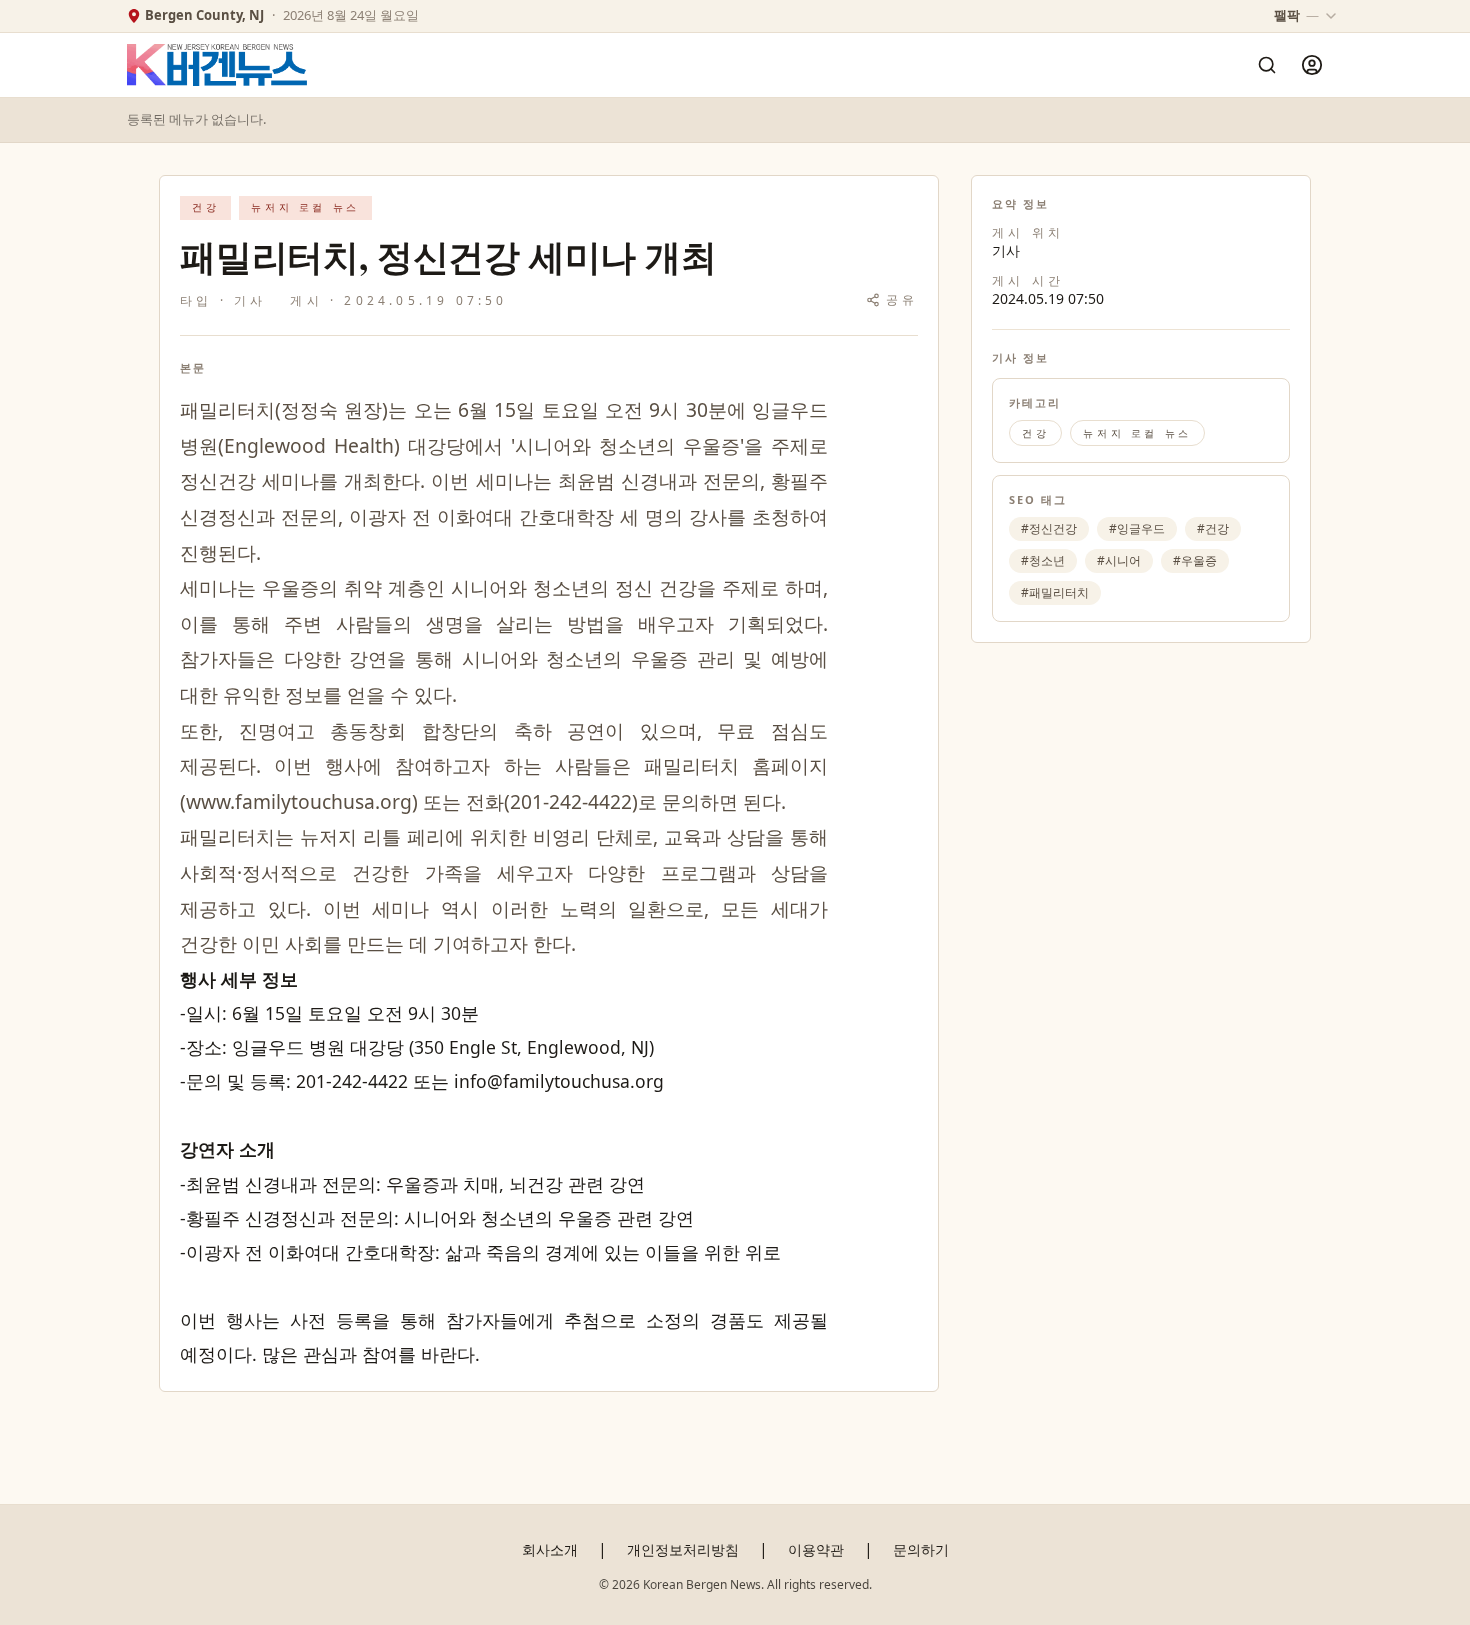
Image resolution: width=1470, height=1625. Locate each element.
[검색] (1267, 65)
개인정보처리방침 (683, 1549)
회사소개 (550, 1549)
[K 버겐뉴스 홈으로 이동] (217, 65)
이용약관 (816, 1549)
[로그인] (1312, 65)
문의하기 (921, 1549)
